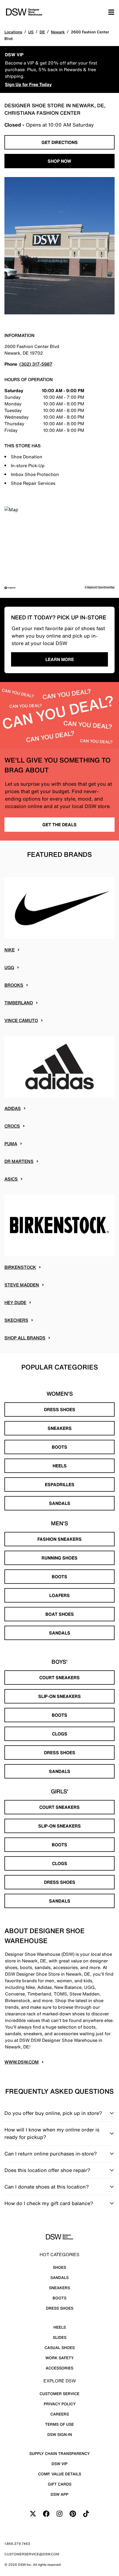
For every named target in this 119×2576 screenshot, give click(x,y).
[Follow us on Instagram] (59, 2514)
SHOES (59, 2267)
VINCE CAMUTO (21, 1020)
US (31, 32)
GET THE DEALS (59, 825)
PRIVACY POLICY (60, 2404)
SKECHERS (16, 1320)
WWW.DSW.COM (22, 2062)
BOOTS (59, 1447)
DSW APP (59, 2494)
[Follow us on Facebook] (46, 2514)
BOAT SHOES (60, 1614)
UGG (9, 967)
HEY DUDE (15, 1302)
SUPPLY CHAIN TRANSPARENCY (59, 2453)
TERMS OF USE (59, 2424)
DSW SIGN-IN (60, 2434)
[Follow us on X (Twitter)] (33, 2514)
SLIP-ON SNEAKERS (59, 1696)
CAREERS (60, 2414)
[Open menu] (111, 12)
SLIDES (60, 2337)
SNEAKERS (60, 1428)
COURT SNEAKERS (59, 1678)
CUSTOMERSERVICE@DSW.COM (32, 2554)
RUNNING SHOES (59, 1558)
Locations (13, 32)
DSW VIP (59, 2464)
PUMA (11, 1144)
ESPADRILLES (60, 1484)
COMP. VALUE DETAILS (60, 2474)
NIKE (10, 950)
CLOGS (60, 1734)
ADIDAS (13, 1108)
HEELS (60, 1466)
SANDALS (60, 1503)
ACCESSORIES (59, 2368)
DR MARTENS (19, 1161)
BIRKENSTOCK (20, 1267)
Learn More (60, 659)
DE (42, 32)
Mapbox (91, 587)
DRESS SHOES (60, 1409)
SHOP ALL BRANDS (25, 1338)
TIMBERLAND (19, 1003)
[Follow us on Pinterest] (73, 2514)
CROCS (12, 1126)
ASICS (11, 1179)
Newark (58, 32)
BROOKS (14, 985)
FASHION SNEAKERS (59, 1539)
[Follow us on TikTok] (86, 2514)
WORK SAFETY (59, 2358)
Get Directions (60, 142)
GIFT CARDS (60, 2484)
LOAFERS (59, 1595)
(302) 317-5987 (36, 364)
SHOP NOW (59, 161)
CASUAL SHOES (60, 2348)
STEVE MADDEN (22, 1285)
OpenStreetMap (106, 587)
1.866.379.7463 (17, 2544)
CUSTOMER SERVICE (59, 2394)
